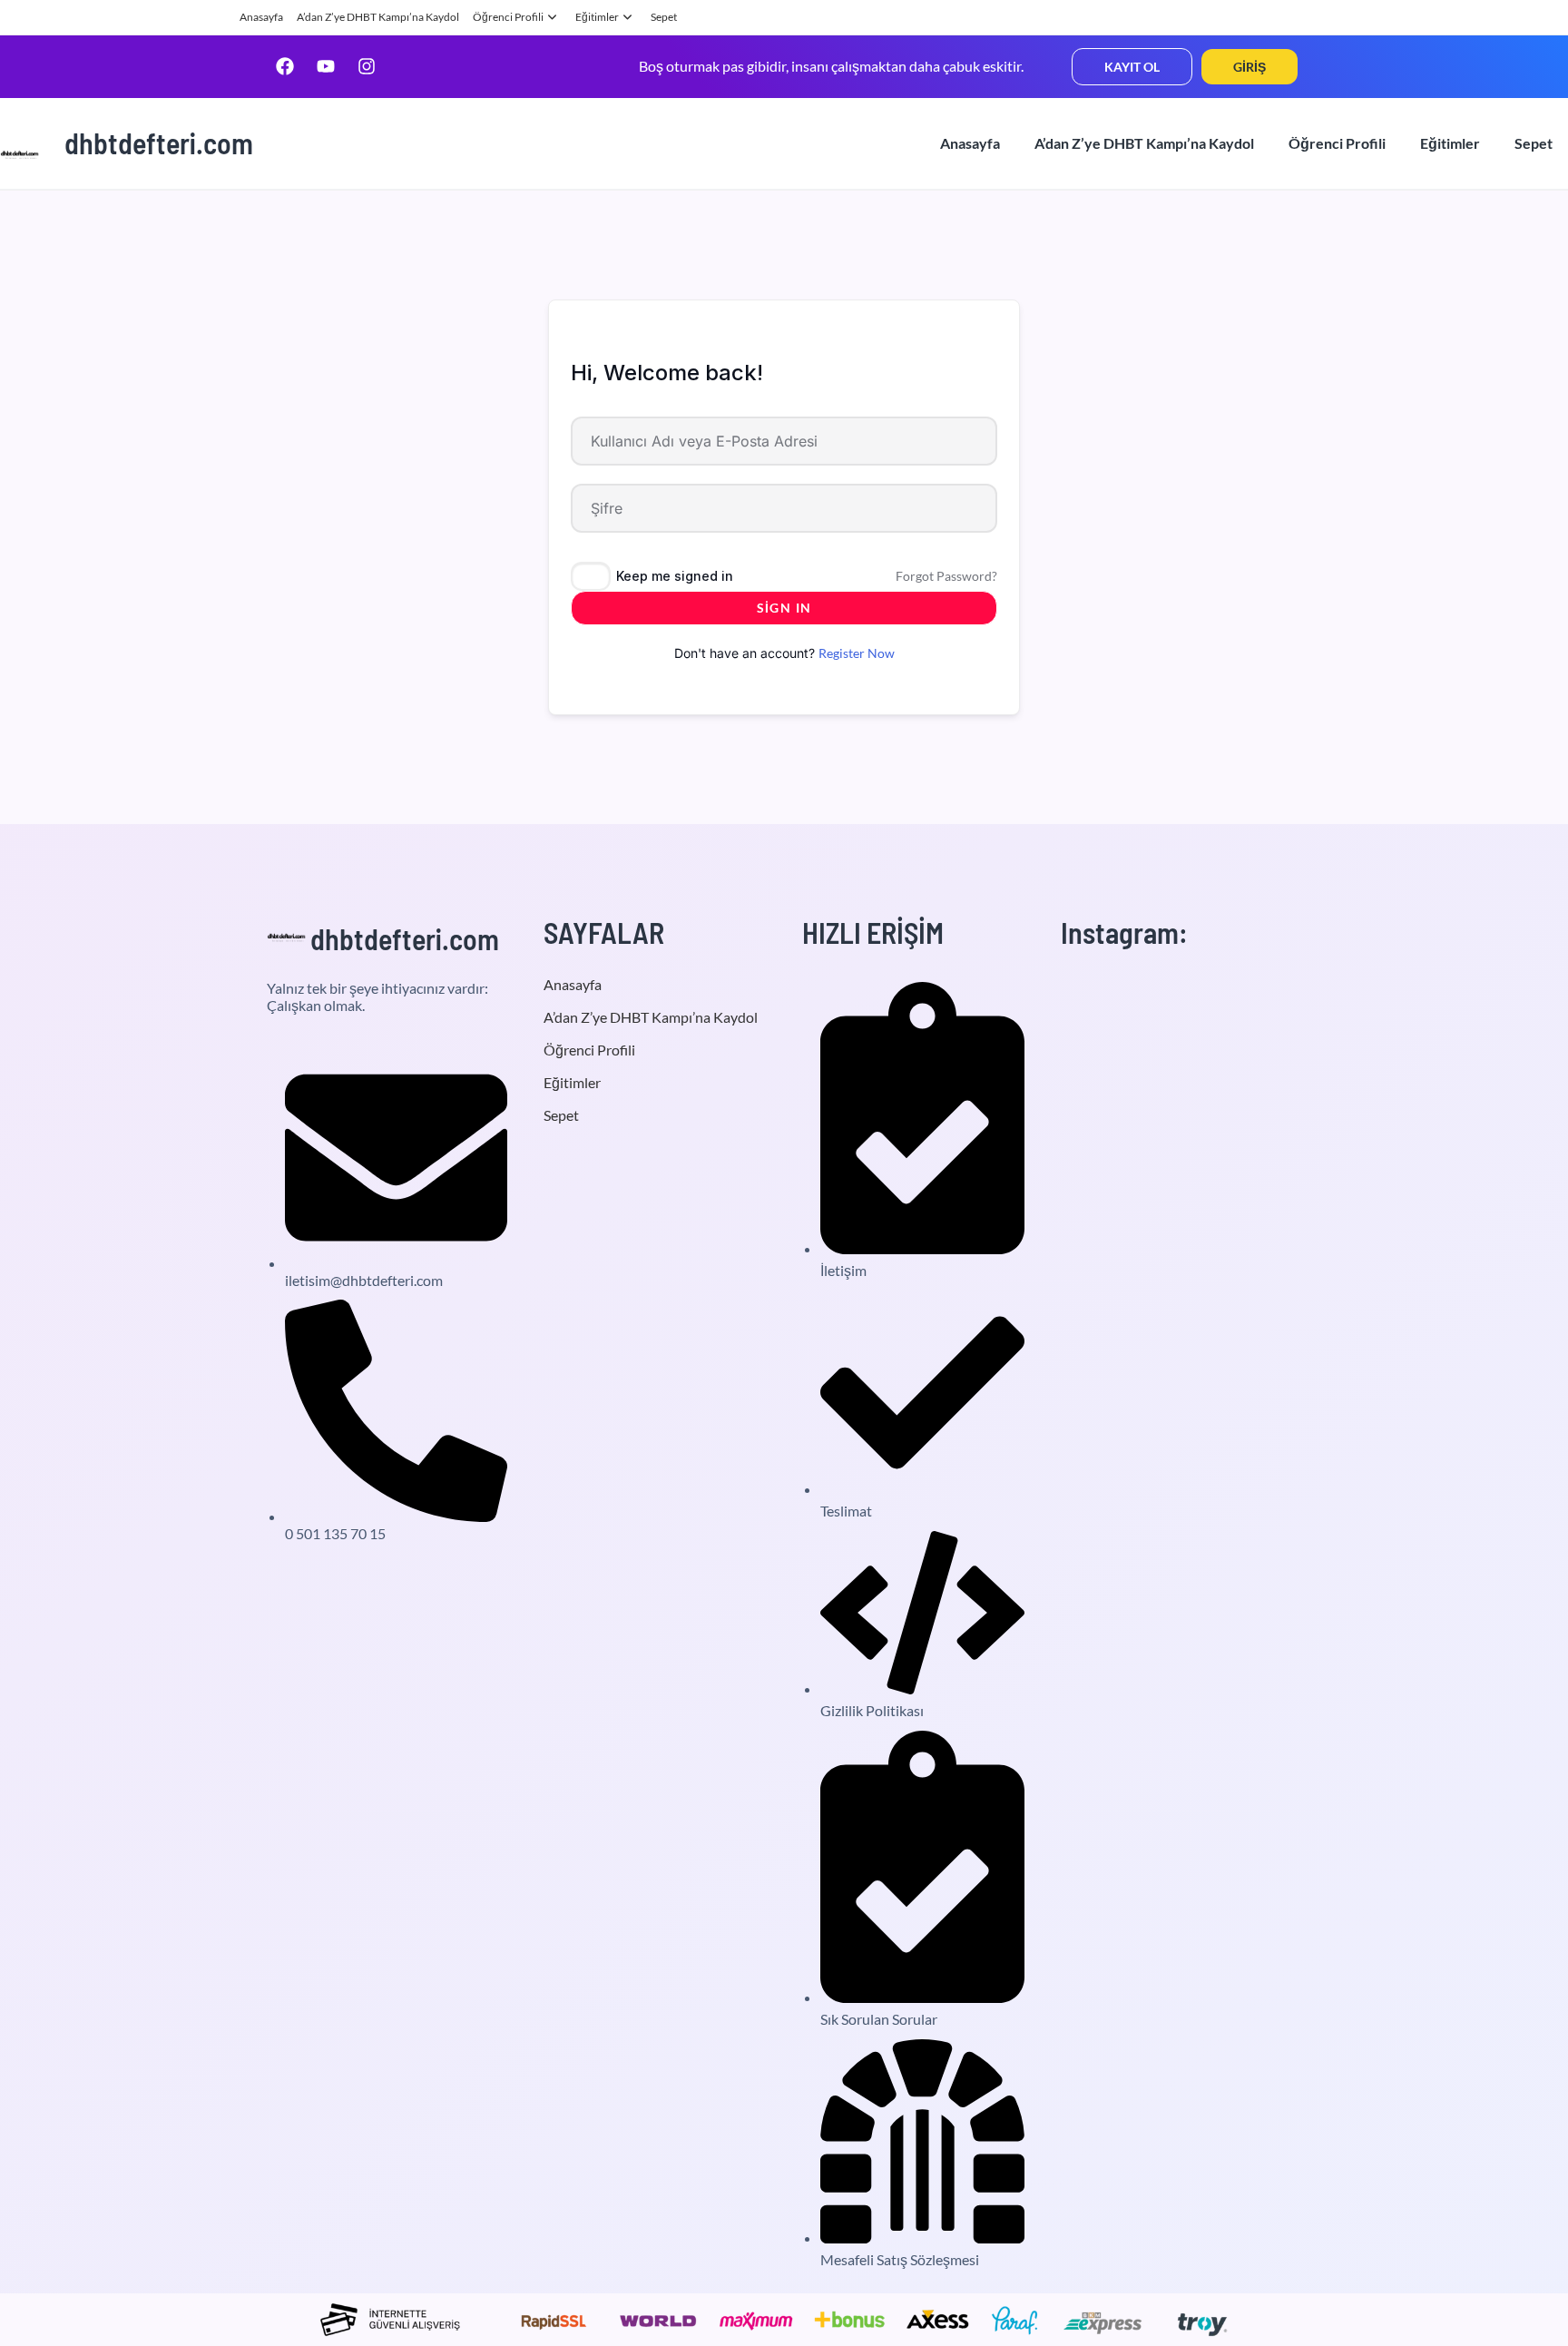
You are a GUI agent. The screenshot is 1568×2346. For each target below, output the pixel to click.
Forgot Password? (946, 576)
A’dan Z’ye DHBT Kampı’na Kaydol (378, 17)
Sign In (784, 608)
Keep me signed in (675, 576)
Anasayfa (261, 17)
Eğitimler (597, 17)
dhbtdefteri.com (159, 142)
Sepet (664, 17)
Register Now (857, 653)
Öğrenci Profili (508, 17)
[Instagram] (367, 66)
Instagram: (1124, 932)
